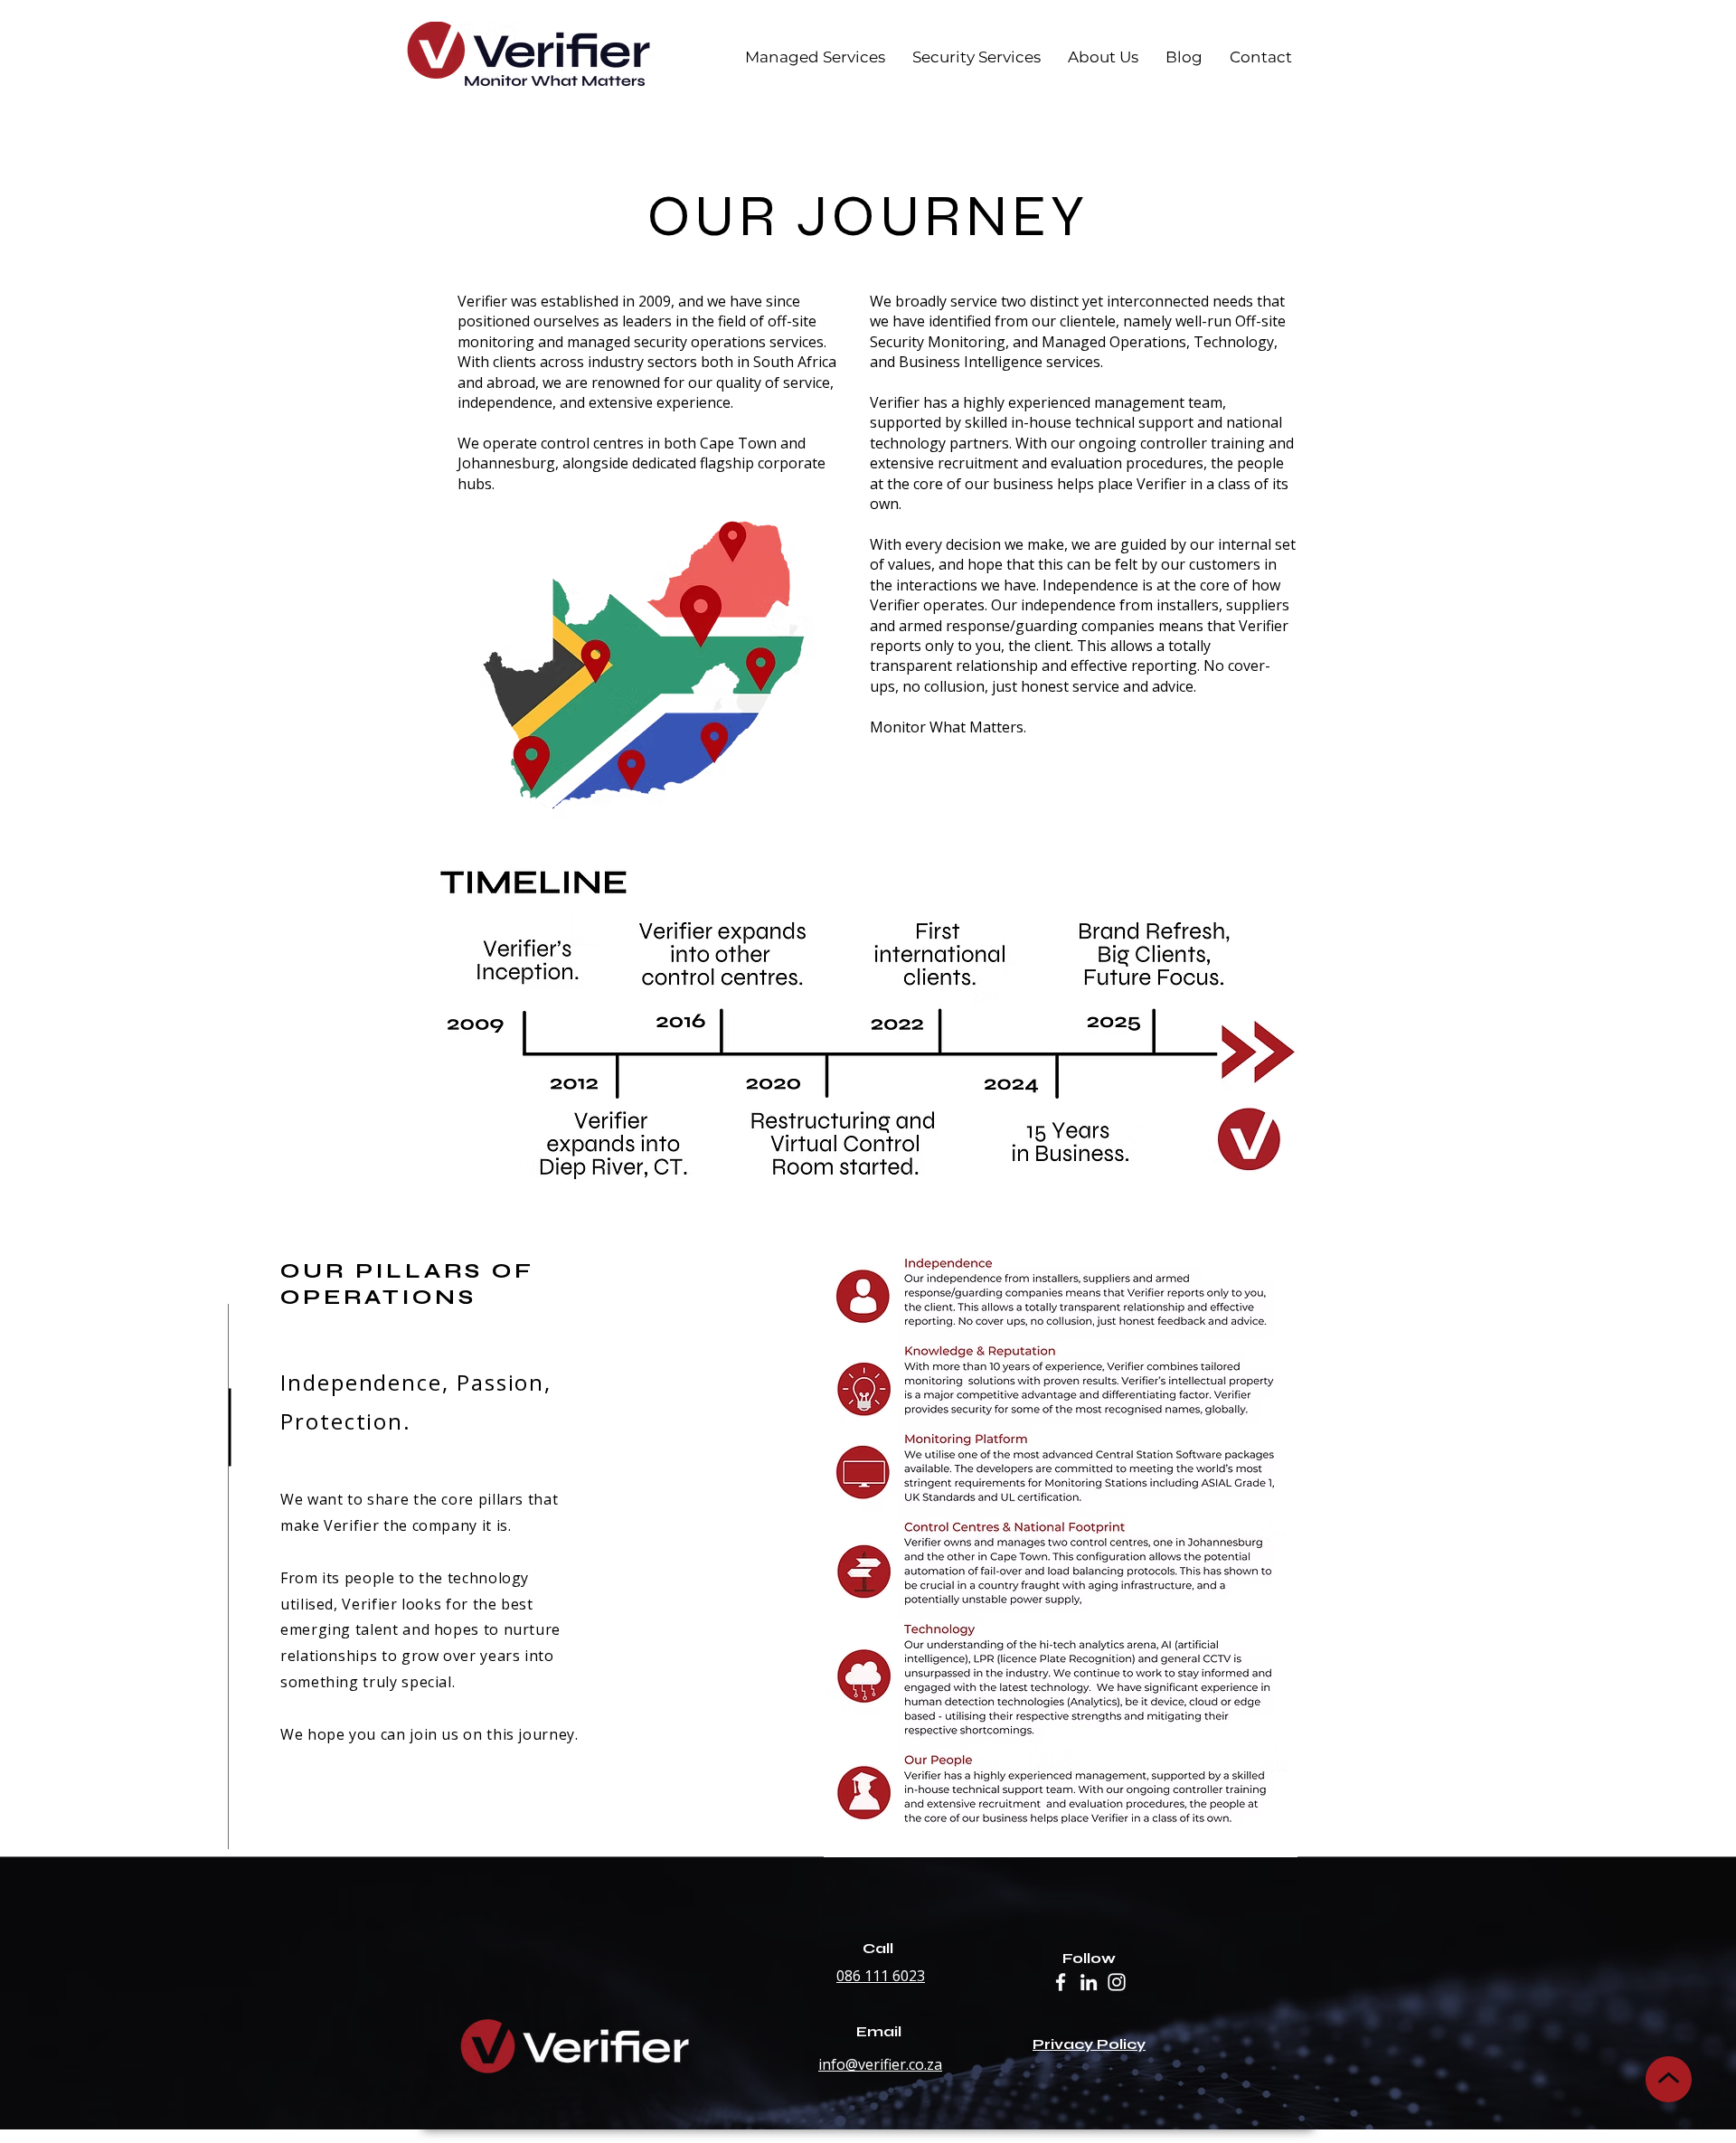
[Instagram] (1117, 1982)
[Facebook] (1061, 1982)
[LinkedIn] (1089, 1982)
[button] (976, 57)
